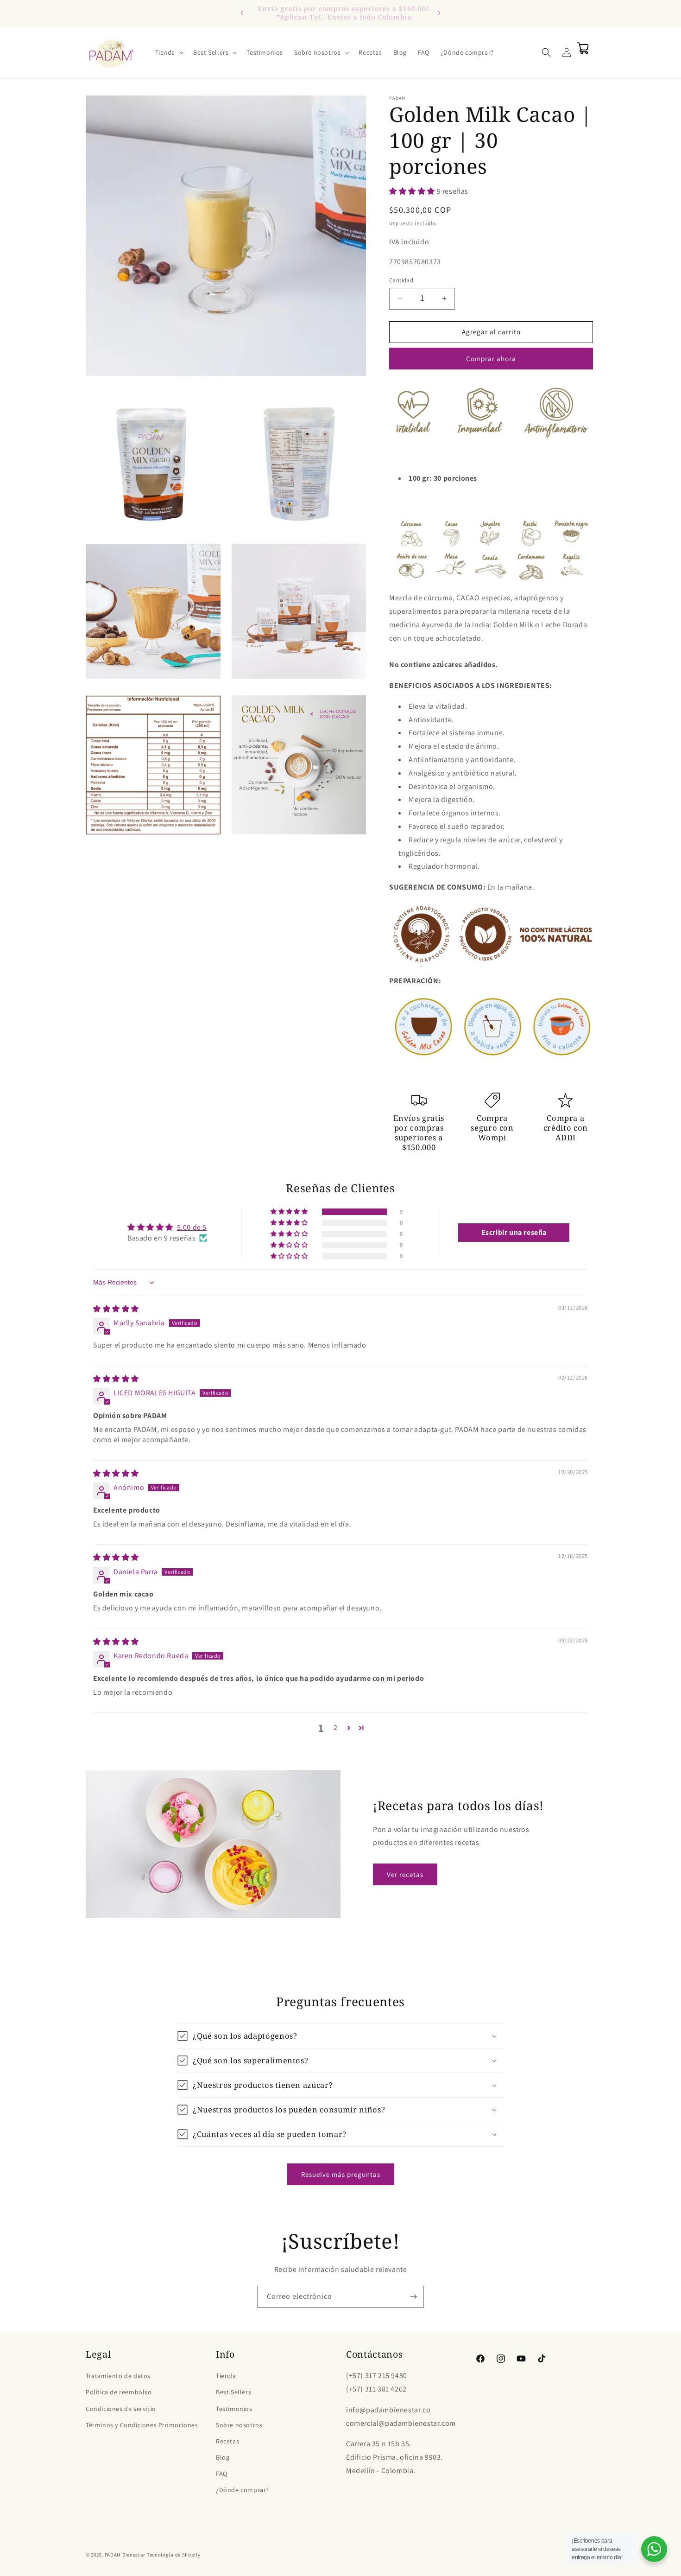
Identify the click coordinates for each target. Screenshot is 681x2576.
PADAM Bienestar (125, 2555)
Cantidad (401, 280)
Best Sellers (233, 2392)
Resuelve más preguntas (341, 2174)
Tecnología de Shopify (174, 2555)
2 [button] (336, 1727)
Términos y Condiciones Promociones (142, 2425)
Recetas (227, 2441)
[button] (169, 52)
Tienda (226, 2376)
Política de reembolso (119, 2392)
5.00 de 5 (192, 1227)
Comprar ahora (491, 359)
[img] (116, 1309)
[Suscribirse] (413, 2297)
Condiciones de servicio (121, 2409)
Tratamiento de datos (118, 2376)
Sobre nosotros (239, 2425)
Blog (223, 2457)
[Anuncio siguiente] (439, 13)
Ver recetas (405, 1874)
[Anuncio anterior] (242, 13)
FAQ (222, 2474)
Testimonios (234, 2409)
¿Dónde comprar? (243, 2490)
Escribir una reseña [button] (514, 1232)
